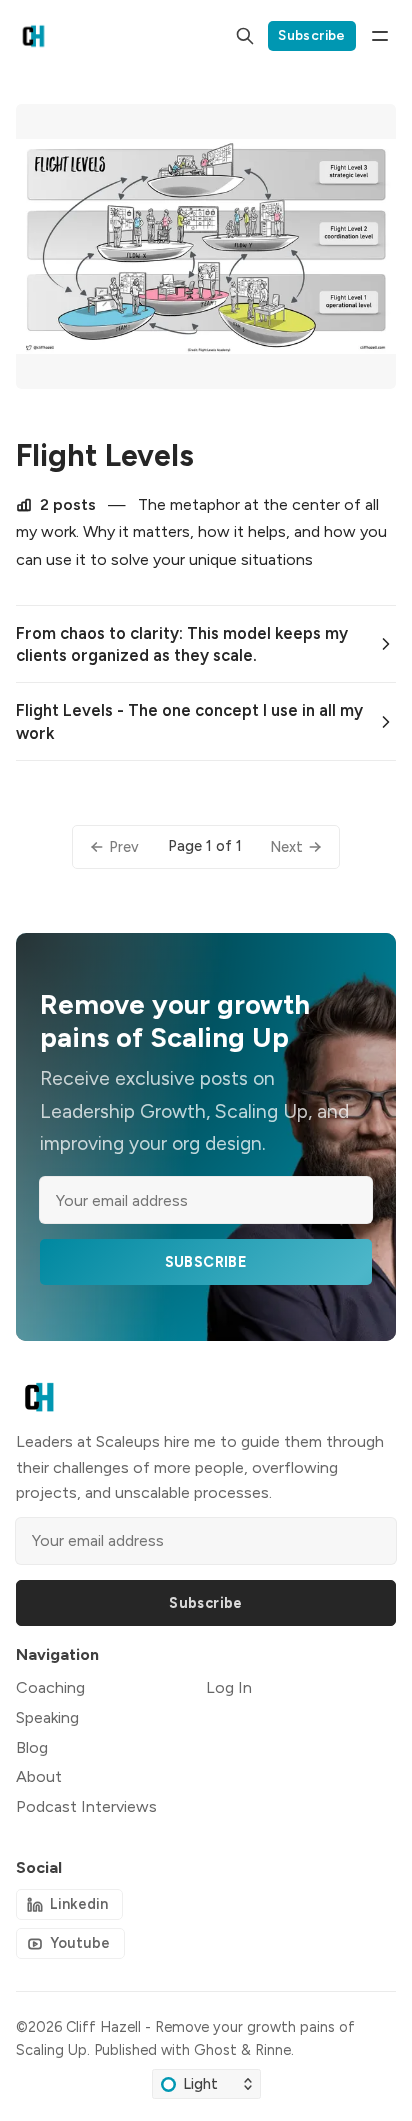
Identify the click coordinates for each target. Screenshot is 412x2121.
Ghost (215, 2050)
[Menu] (380, 36)
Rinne (273, 2050)
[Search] (245, 36)
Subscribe (312, 35)
